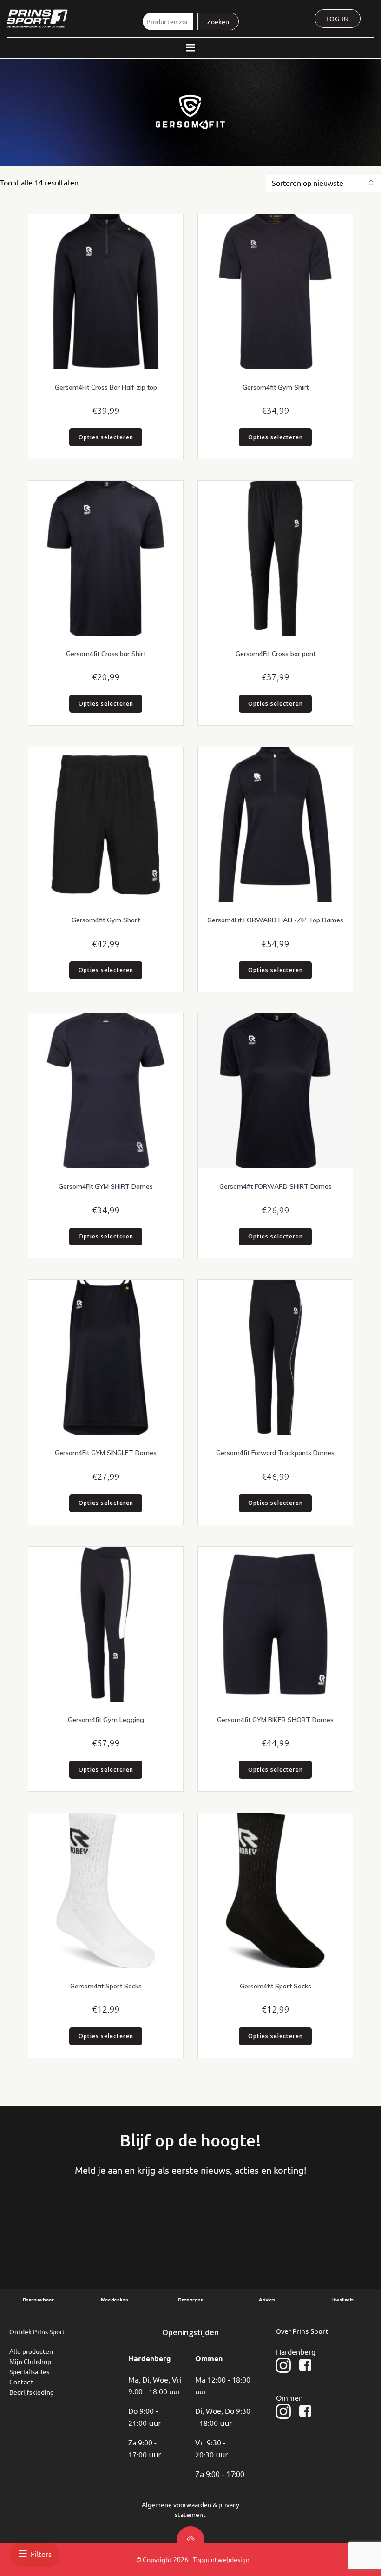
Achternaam (124, 2224)
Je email (194, 2224)
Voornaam (54, 2224)
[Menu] (190, 48)
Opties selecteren (106, 437)
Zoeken (218, 21)
